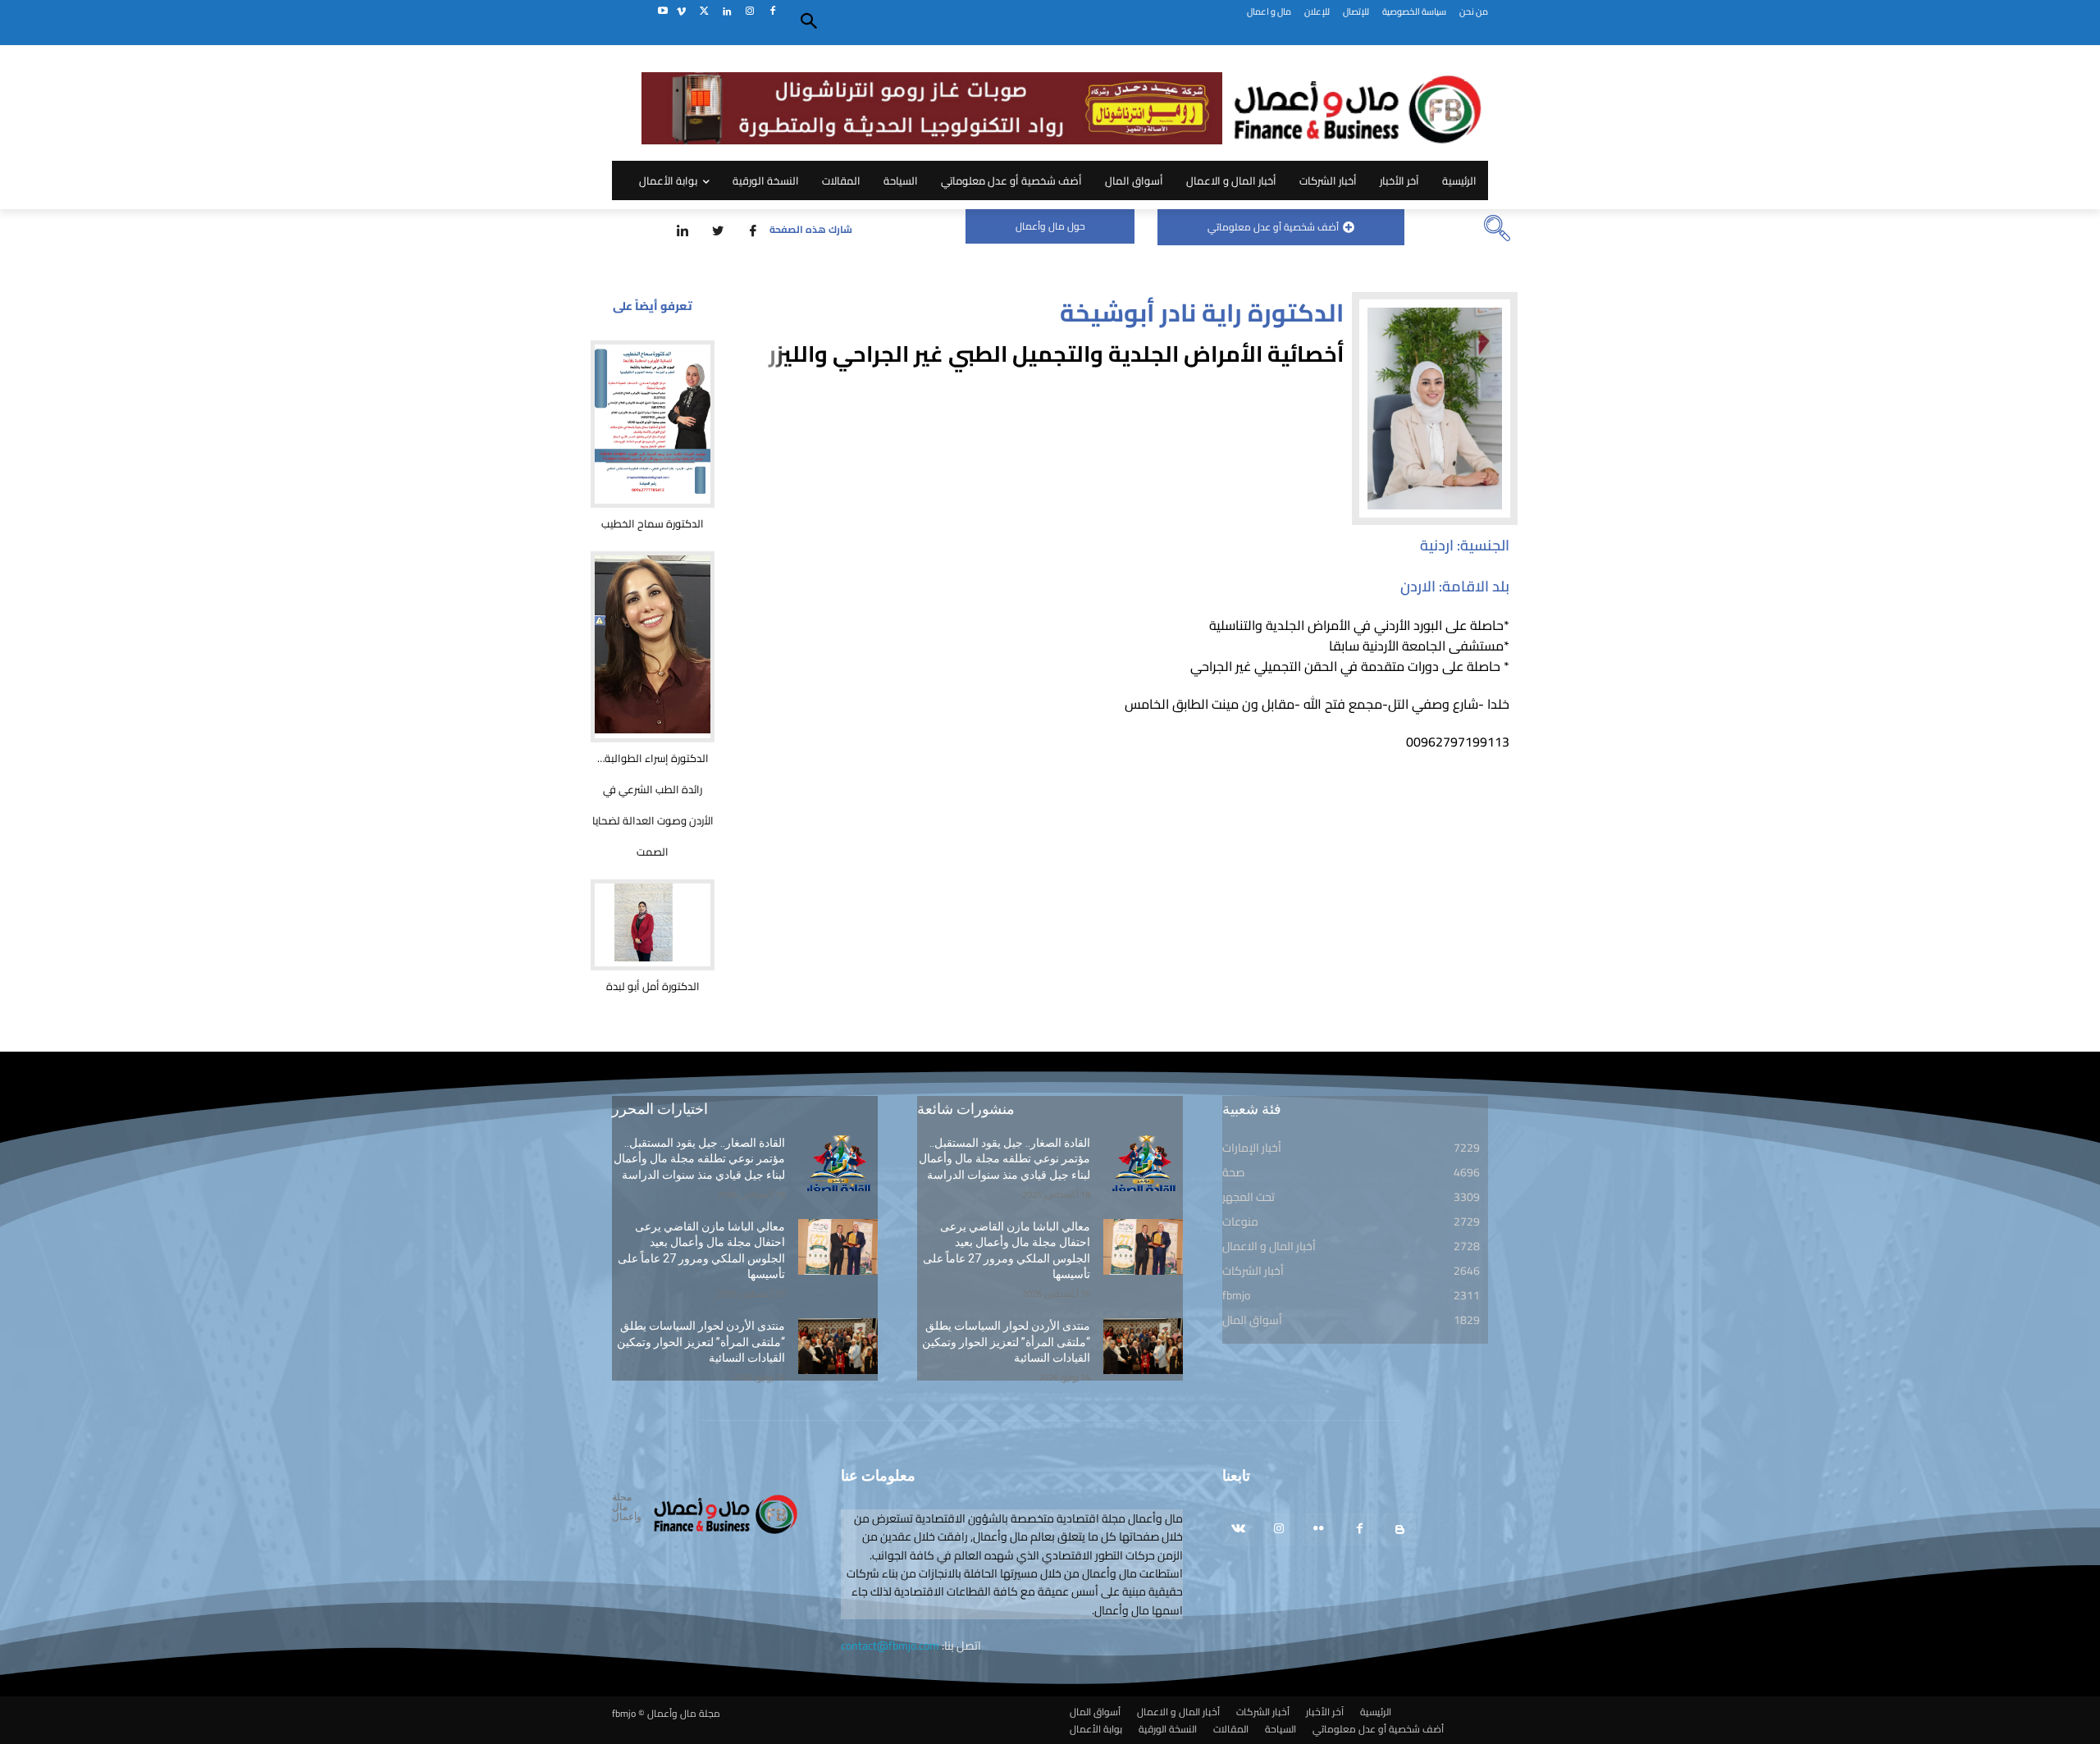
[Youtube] (662, 12)
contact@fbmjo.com (890, 1646)
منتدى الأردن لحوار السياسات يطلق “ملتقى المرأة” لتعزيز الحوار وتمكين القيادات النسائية (701, 1342)
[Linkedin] (727, 12)
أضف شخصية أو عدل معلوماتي (1273, 227)
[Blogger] (1400, 1529)
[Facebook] (772, 12)
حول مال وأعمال (1050, 226)
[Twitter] (704, 12)
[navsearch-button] (1497, 230)
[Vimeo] (681, 12)
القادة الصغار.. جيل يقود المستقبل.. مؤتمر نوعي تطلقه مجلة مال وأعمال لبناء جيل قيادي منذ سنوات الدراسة (699, 1159)
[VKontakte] (1238, 1529)
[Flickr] (1319, 1529)
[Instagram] (749, 12)
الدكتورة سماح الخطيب (653, 523)
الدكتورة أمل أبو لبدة (653, 986)
